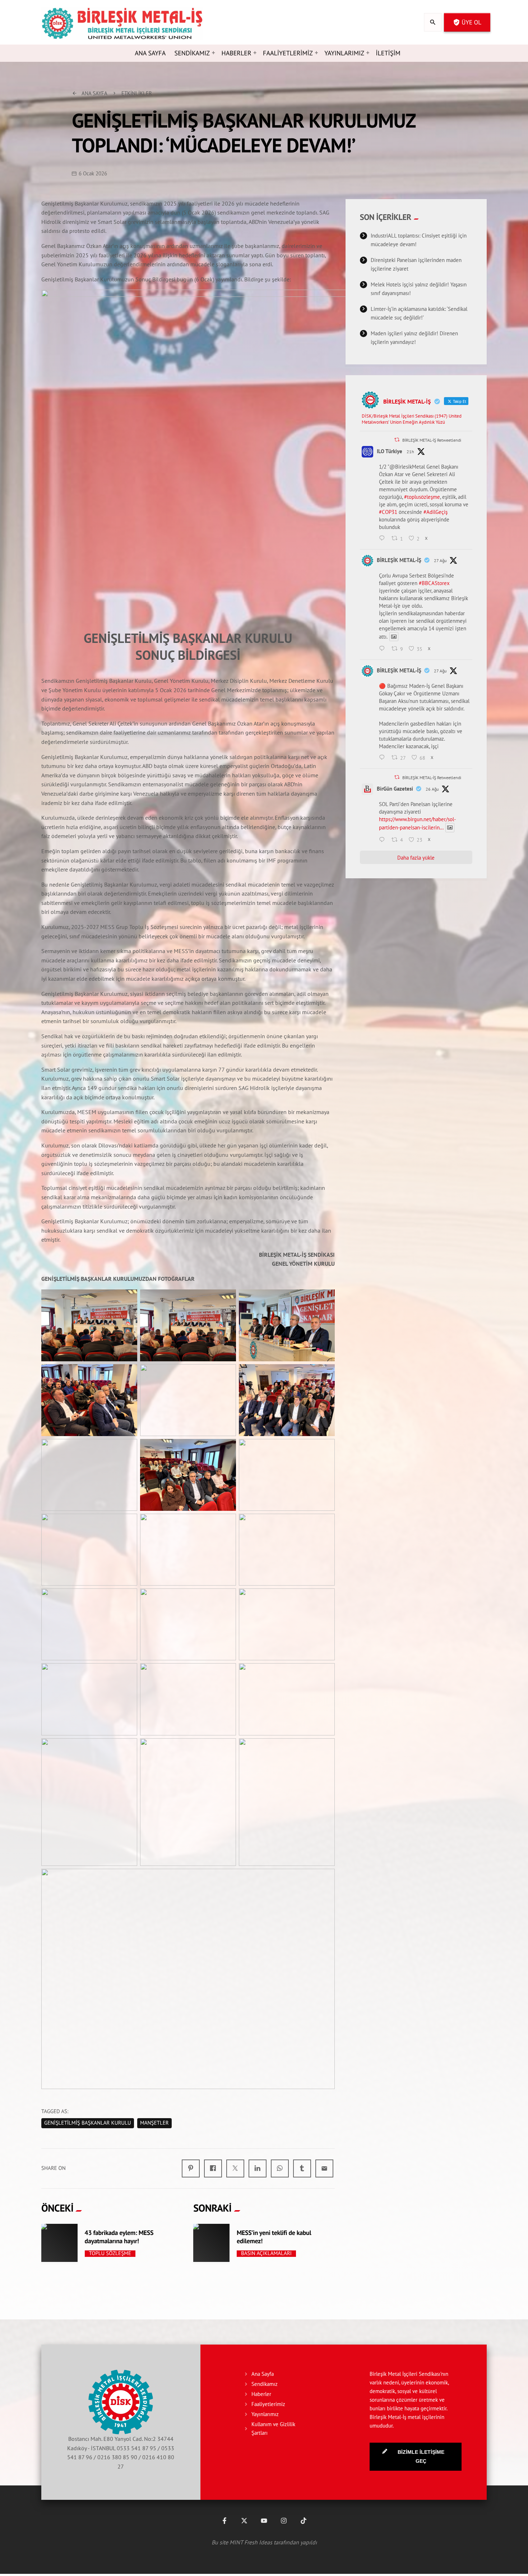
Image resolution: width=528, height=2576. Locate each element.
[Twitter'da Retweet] (397, 440)
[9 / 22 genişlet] (325, 1454)
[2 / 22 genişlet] (227, 1304)
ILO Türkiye (390, 451)
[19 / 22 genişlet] (128, 1753)
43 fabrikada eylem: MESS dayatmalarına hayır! (119, 2237)
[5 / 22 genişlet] (227, 1379)
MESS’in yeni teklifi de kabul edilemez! (274, 2237)
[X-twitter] (244, 2521)
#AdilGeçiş (436, 512)
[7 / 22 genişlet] (128, 1454)
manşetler (154, 2123)
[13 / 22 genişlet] (128, 1603)
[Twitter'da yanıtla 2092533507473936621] (384, 840)
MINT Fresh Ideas (251, 2542)
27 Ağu (440, 560)
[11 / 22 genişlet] (227, 1528)
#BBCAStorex (434, 583)
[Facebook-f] (224, 2521)
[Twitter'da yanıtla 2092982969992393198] (384, 539)
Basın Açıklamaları (266, 2254)
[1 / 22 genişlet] (128, 1304)
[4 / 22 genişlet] (128, 1379)
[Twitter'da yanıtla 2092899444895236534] (384, 649)
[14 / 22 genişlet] (227, 1603)
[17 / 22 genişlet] (227, 1678)
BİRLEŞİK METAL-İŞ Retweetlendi (432, 440)
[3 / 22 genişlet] (325, 1304)
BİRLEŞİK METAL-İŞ (399, 560)
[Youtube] (264, 2521)
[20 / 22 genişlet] (227, 1753)
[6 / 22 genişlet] (325, 1379)
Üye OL (467, 22)
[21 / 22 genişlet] (325, 1753)
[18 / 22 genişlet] (325, 1678)
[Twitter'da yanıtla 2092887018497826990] (384, 758)
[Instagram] (284, 2521)
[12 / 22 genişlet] (325, 1528)
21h (410, 452)
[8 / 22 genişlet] (227, 1454)
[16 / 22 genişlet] (128, 1678)
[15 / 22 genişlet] (325, 1603)
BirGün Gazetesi (395, 789)
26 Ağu (432, 789)
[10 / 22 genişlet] (128, 1528)
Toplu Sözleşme (110, 2254)
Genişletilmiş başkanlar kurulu (88, 2123)
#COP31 (388, 512)
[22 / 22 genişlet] (325, 1883)
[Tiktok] (304, 2521)
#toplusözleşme (422, 497)
